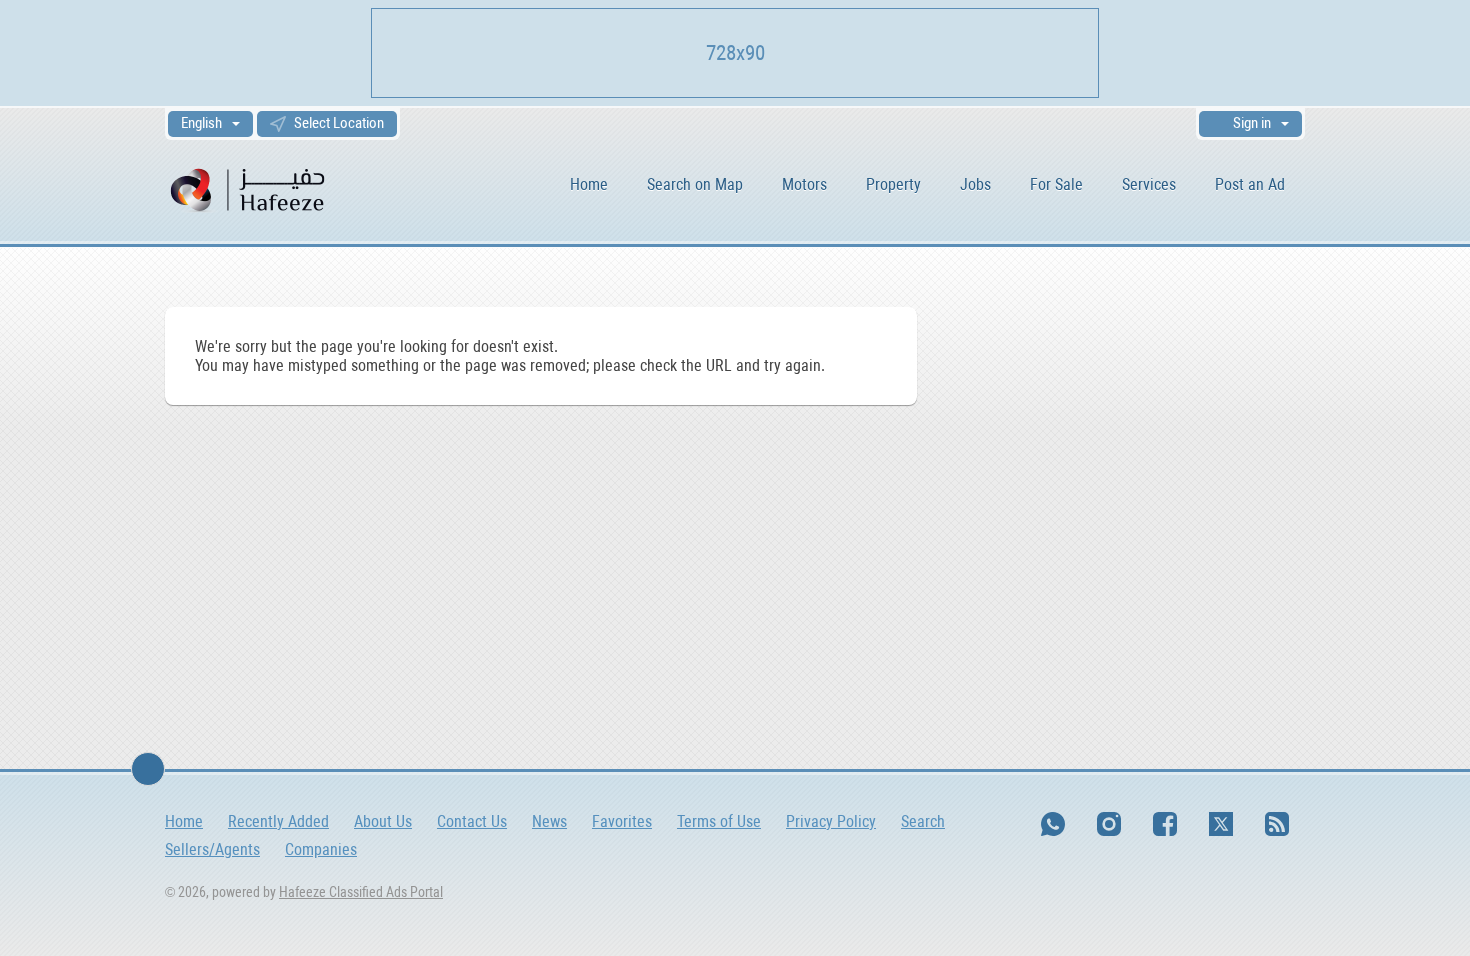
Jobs (975, 184)
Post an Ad (1250, 184)
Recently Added (278, 821)
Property (893, 184)
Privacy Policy (831, 821)
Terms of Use (719, 821)
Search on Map (695, 184)
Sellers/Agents (212, 849)
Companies (321, 849)
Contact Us (472, 821)
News (549, 821)
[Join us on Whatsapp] (1053, 824)
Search (923, 821)
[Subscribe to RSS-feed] (1277, 824)
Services (1149, 184)
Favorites (622, 821)
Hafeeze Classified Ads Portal (361, 892)
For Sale (1056, 184)
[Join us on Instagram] (1109, 824)
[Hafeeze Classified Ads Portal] (274, 188)
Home (589, 184)
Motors (804, 184)
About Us (383, 821)
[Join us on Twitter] (1221, 824)
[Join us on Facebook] (1165, 824)
